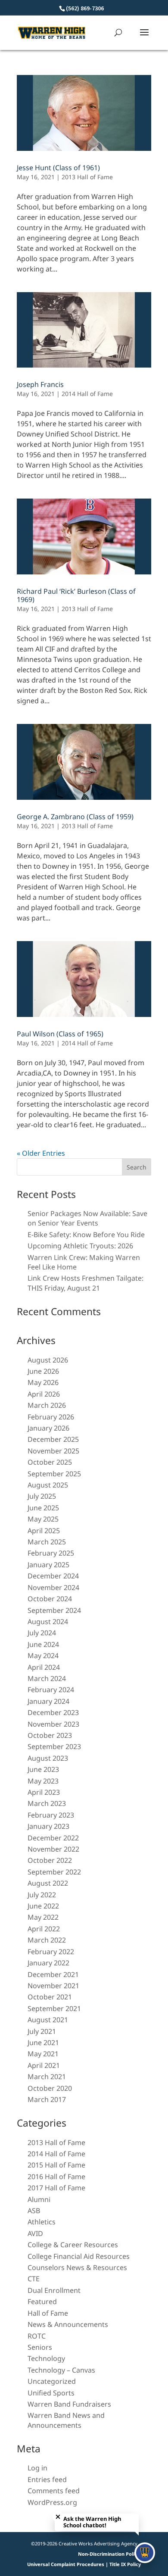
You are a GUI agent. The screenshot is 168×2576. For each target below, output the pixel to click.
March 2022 (47, 1940)
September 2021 (54, 2008)
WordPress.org (52, 2502)
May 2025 (43, 1519)
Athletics (42, 2222)
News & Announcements (68, 2324)
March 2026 (47, 1405)
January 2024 (48, 1701)
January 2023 (48, 1826)
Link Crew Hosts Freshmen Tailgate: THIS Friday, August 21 (86, 1283)
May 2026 (43, 1382)
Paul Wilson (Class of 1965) (60, 1034)
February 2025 (51, 1553)
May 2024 (43, 1656)
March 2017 (47, 2099)
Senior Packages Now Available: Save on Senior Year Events (87, 1218)
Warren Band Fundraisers (69, 2404)
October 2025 (50, 1462)
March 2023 (47, 1803)
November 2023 (53, 1724)
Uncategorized (52, 2381)
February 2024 (51, 1690)
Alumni (39, 2199)
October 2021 (50, 1997)
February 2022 (51, 1952)
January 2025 (48, 1565)
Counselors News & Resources (77, 2267)
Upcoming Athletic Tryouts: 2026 (80, 1246)
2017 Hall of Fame (56, 2188)
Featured (42, 2302)
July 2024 (42, 1633)
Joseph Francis (40, 384)
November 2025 (53, 1451)
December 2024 (53, 1576)
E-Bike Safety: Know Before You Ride (86, 1235)
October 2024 (50, 1599)
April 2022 (44, 1929)
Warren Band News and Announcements (66, 2420)
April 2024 (44, 1667)
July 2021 (42, 2031)
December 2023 (53, 1712)
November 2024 (53, 1587)
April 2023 (44, 1792)
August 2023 (48, 1758)
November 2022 (53, 1849)
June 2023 (43, 1769)
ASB (34, 2211)
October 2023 (50, 1735)
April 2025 (44, 1531)
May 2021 (43, 2054)
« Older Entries (41, 1153)
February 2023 (51, 1815)
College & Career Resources (73, 2245)
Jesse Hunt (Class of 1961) (58, 168)
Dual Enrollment (54, 2290)
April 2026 (44, 1394)
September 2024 (54, 1610)
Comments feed (54, 2491)
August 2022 (48, 1883)
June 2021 (43, 2043)
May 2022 (43, 1917)
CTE (34, 2279)
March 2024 (47, 1678)
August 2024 (48, 1622)
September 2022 (54, 1872)
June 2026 (43, 1371)
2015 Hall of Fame (56, 2165)
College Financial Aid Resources (79, 2256)
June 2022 (43, 1906)
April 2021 (44, 2065)
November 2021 (53, 1986)
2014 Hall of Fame (87, 394)
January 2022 (48, 1963)
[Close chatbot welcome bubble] (58, 2517)
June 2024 (43, 1644)
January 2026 (48, 1428)
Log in (37, 2468)
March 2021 (47, 2077)
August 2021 (48, 2020)
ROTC (37, 2336)
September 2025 (54, 1474)
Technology (46, 2358)
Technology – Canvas (61, 2370)
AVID (35, 2233)
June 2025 (43, 1508)
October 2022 (50, 1860)
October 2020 (50, 2088)
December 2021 (53, 1974)
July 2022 (42, 1895)
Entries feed (47, 2479)
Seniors (40, 2347)
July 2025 (42, 1496)
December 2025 (53, 1439)
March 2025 (47, 1542)
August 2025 (48, 1485)
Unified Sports (51, 2393)
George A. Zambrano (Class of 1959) (75, 817)
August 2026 (48, 1360)
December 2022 (53, 1838)
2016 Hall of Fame (56, 2177)
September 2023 (54, 1746)
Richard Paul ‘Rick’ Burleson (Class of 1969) (76, 595)
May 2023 (43, 1781)
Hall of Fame (48, 2313)
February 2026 (51, 1417)
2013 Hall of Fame (87, 177)
